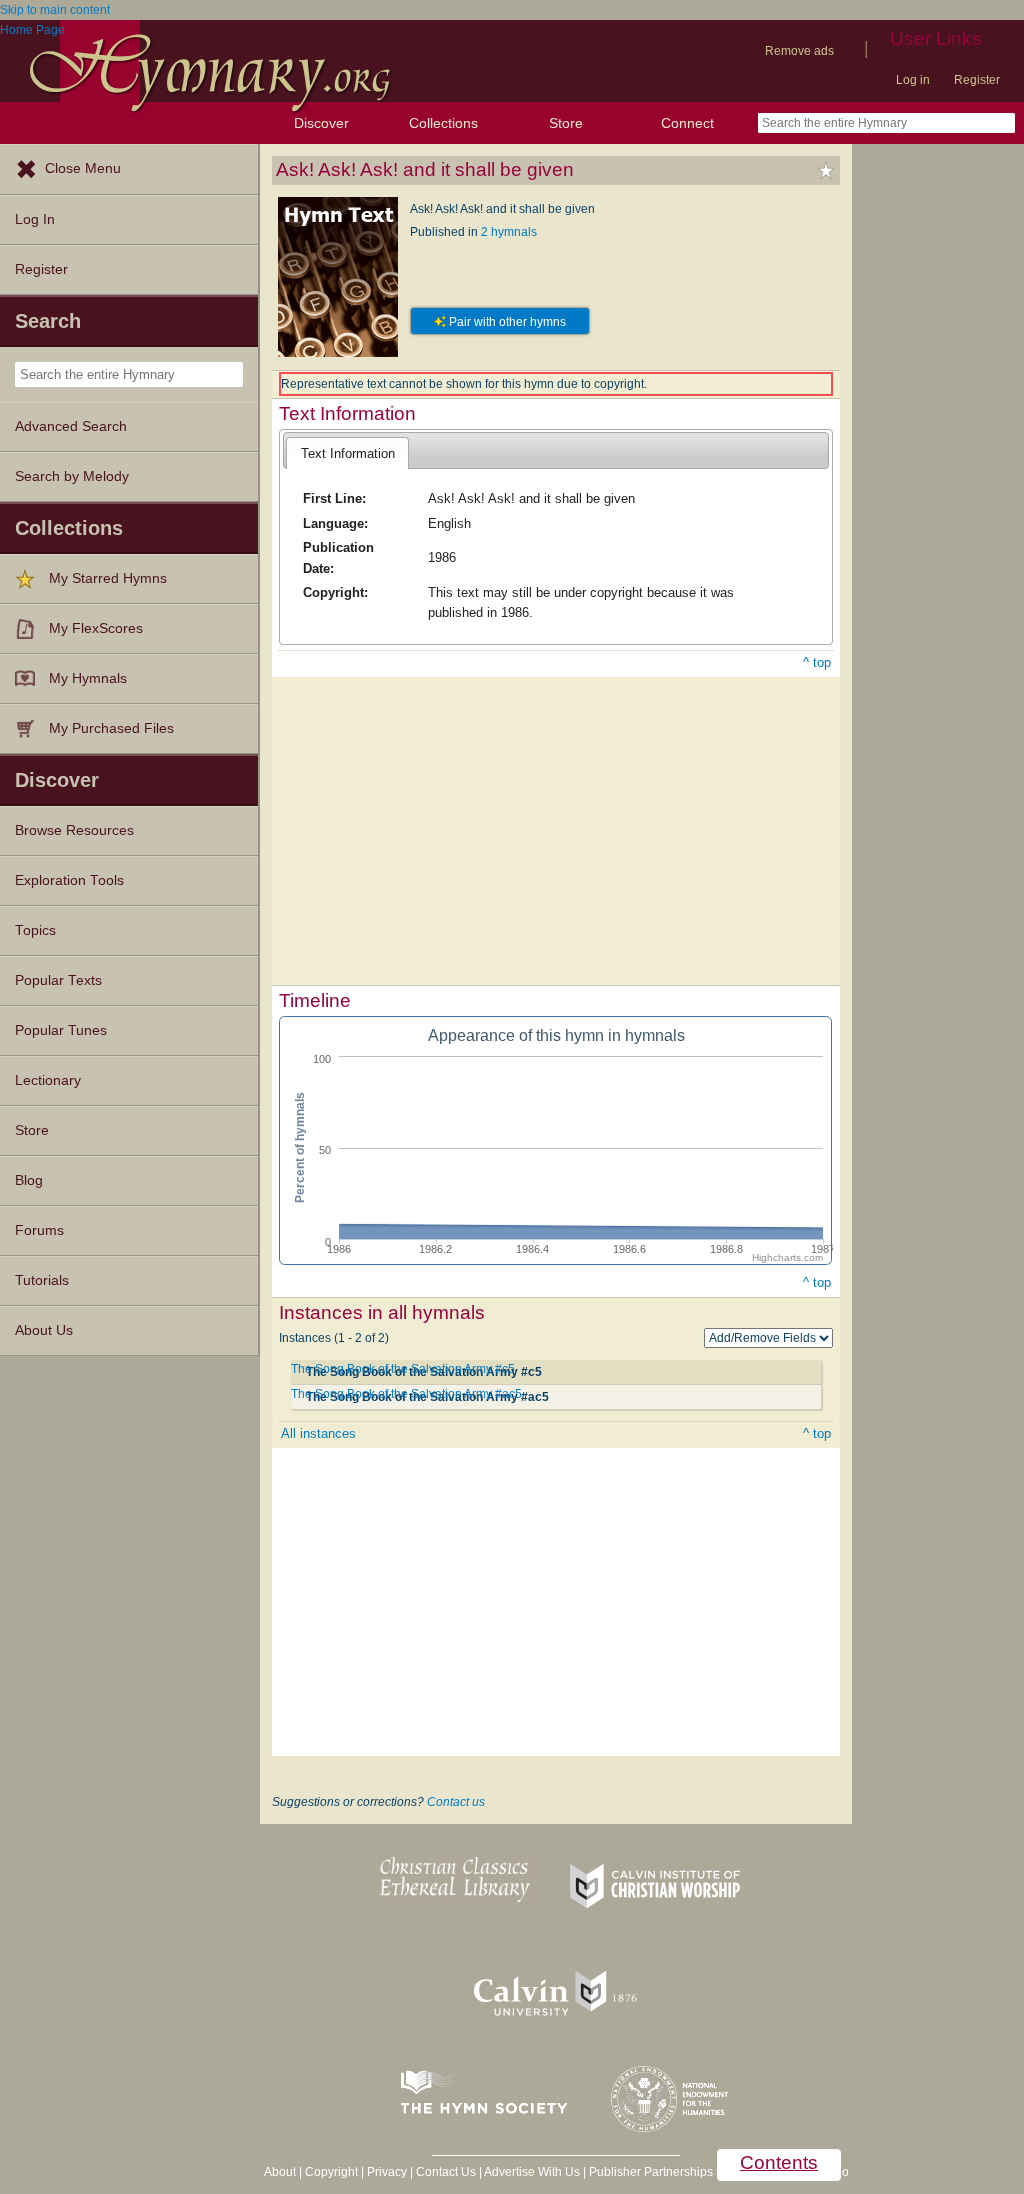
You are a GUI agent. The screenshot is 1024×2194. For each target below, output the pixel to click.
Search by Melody (72, 476)
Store (566, 123)
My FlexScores (96, 628)
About (280, 2172)
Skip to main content (55, 10)
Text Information (348, 453)
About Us (44, 1330)
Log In (35, 219)
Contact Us (446, 2172)
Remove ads (799, 51)
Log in (913, 80)
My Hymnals (88, 678)
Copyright (331, 2172)
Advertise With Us (532, 2172)
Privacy (387, 2172)
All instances (318, 1433)
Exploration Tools (69, 880)
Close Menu (83, 168)
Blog (29, 1180)
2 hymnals (509, 232)
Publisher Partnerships (651, 2172)
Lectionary (48, 1080)
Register (977, 80)
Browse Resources (74, 830)
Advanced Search (71, 426)
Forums (39, 1230)
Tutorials (42, 1280)
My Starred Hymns (108, 578)
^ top (817, 662)
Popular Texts (58, 980)
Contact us (456, 1802)
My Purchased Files (111, 728)
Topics (35, 930)
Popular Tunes (61, 1030)
